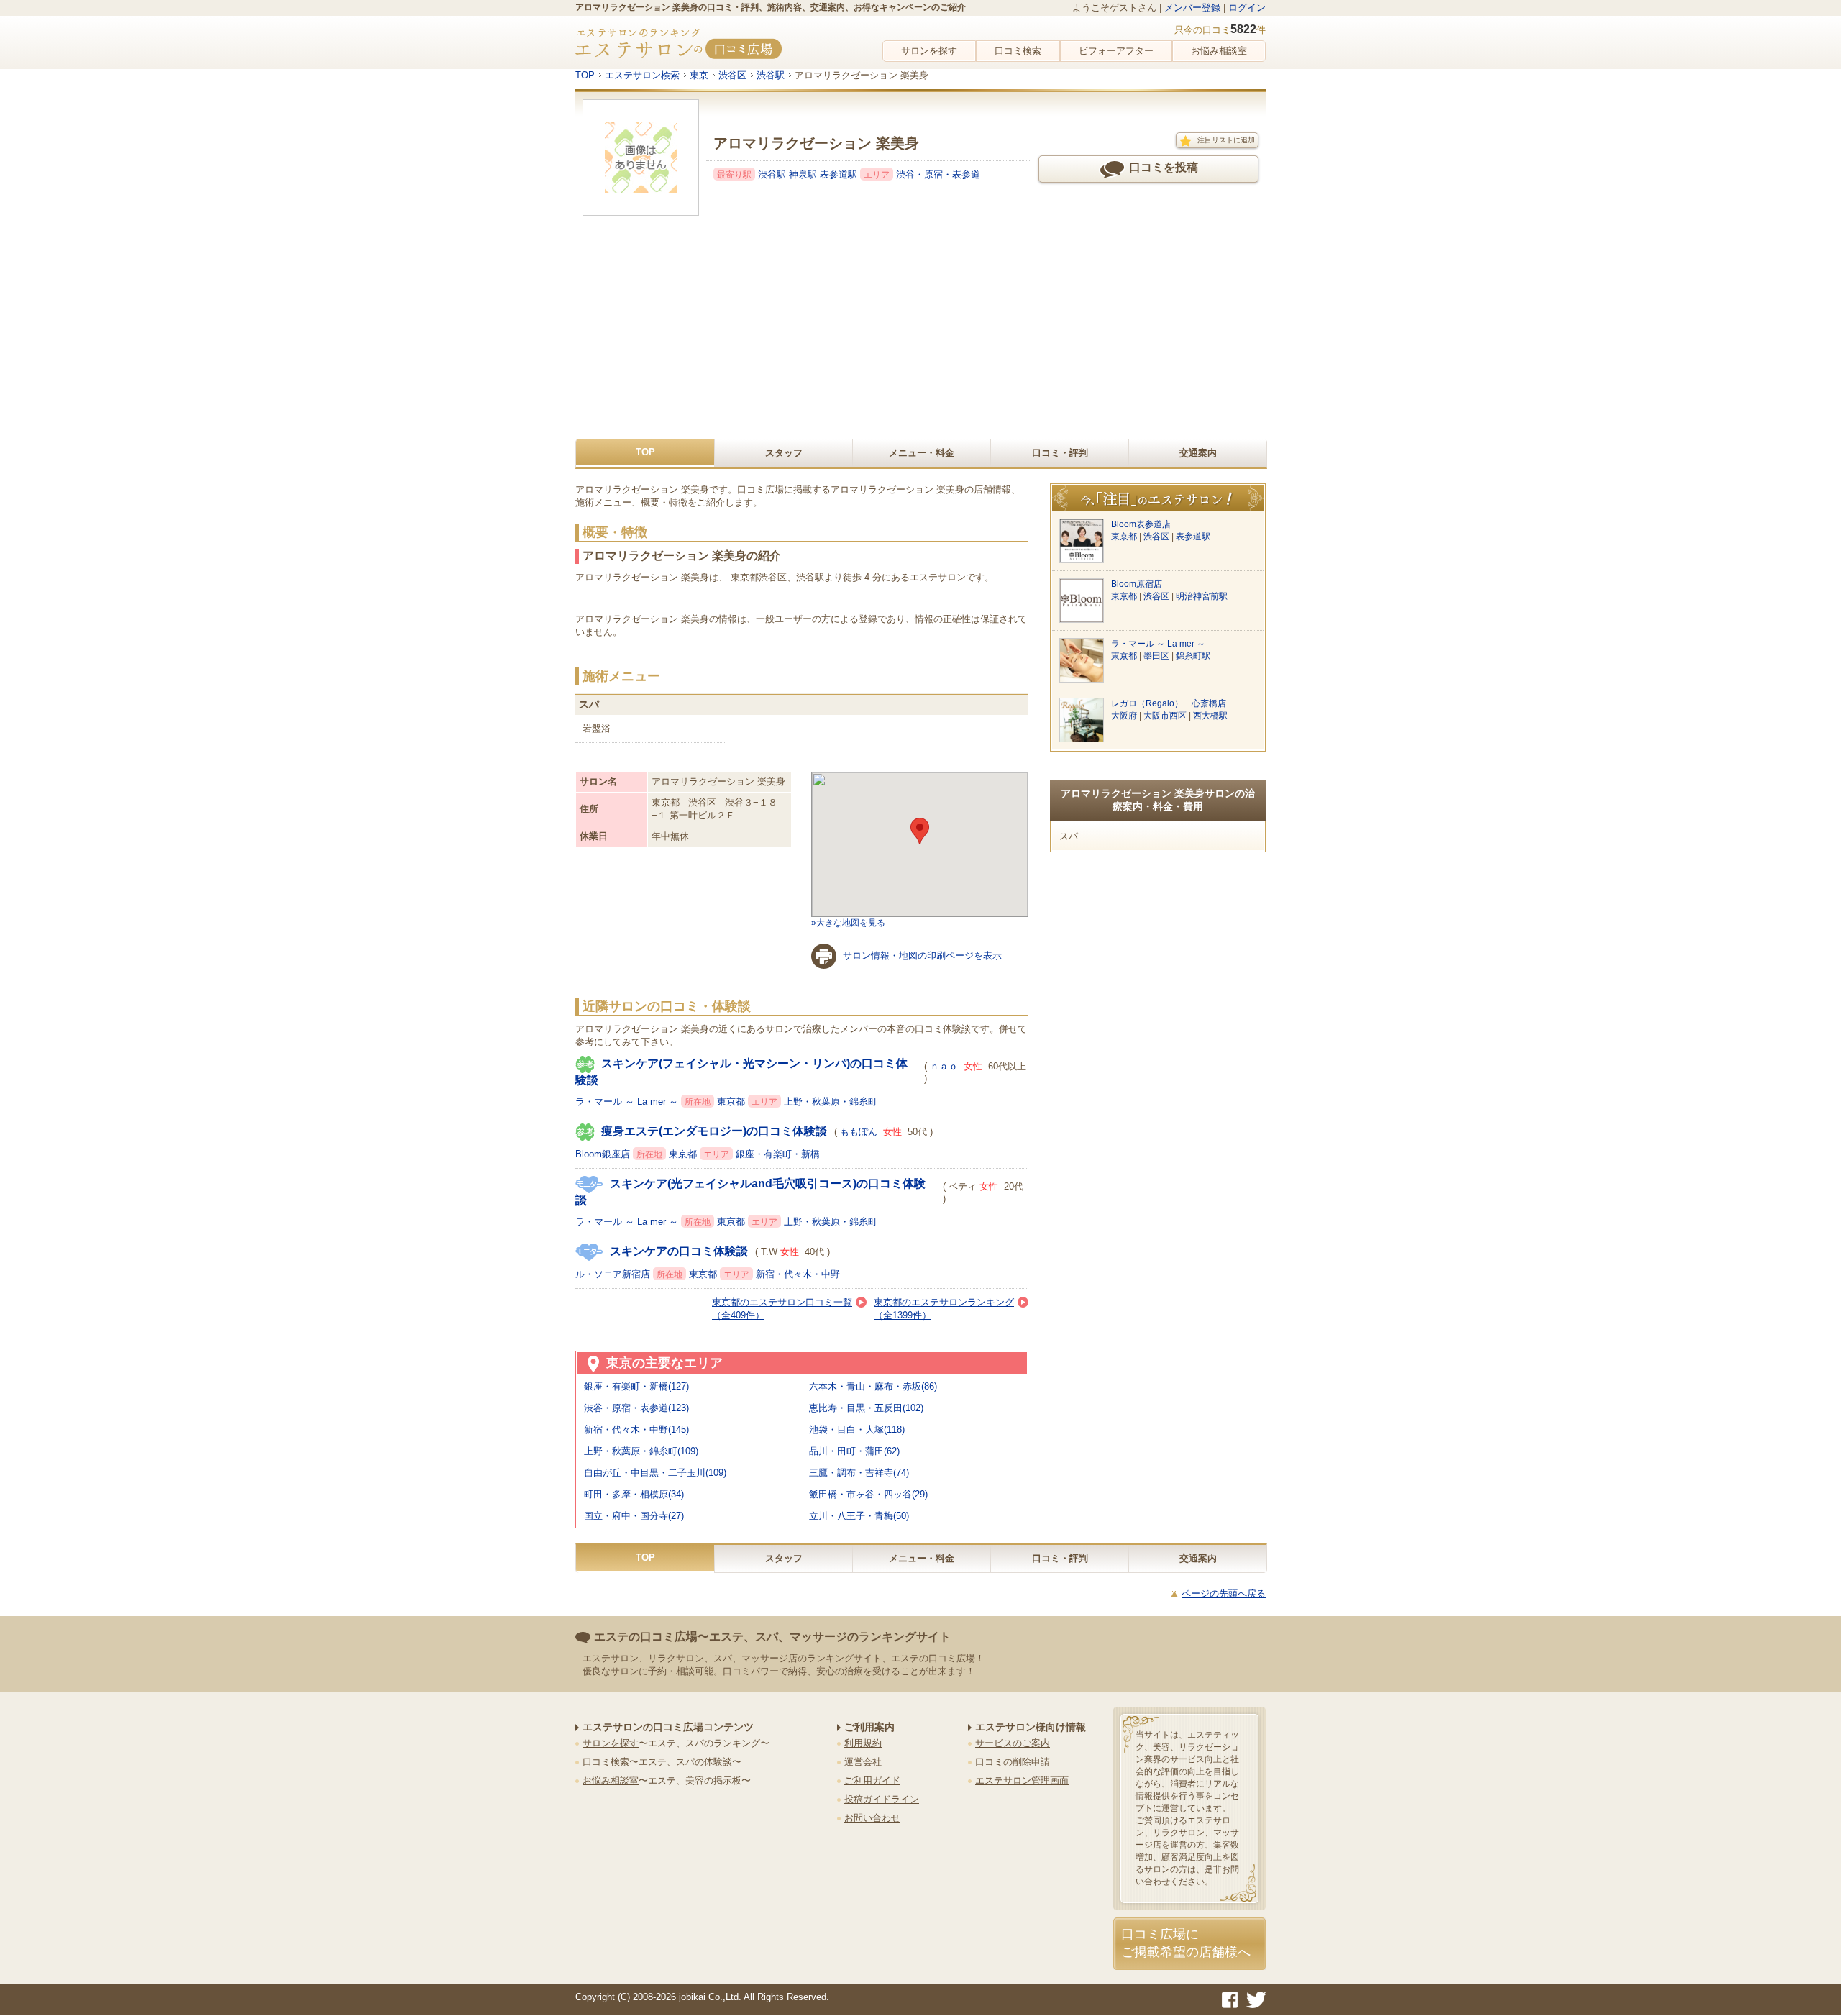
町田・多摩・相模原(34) (634, 1494)
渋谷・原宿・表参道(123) (636, 1408)
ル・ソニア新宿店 (614, 1274)
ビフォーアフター (1116, 51)
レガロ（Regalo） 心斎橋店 (1169, 703)
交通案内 (1198, 453)
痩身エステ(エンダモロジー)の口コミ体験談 (714, 1131)
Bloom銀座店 (604, 1154)
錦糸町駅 (1193, 656)
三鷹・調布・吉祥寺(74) (859, 1473)
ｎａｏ (944, 1066)
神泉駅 (804, 174)
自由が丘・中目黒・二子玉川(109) (655, 1473)
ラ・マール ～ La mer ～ (628, 1101)
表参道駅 (840, 174)
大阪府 (1125, 716)
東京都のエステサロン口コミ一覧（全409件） (782, 1309)
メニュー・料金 (922, 453)
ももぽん (859, 1132)
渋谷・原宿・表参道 (938, 174)
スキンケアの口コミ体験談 (679, 1251)
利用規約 (863, 1743)
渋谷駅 (773, 174)
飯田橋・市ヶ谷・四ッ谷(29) (868, 1494)
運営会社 (863, 1762)
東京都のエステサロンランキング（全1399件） (944, 1309)
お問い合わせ (872, 1818)
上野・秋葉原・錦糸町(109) (641, 1451)
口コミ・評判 (1060, 453)
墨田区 (1157, 656)
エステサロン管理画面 (1022, 1780)
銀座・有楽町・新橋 (778, 1154)
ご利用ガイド (872, 1780)
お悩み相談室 (1219, 51)
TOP (645, 452)
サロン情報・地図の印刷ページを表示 (922, 955)
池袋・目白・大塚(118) (857, 1429)
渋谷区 (1157, 537)
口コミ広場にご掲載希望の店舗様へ (1186, 1943)
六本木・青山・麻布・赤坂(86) (873, 1386)
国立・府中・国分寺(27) (634, 1516)
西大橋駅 (1210, 716)
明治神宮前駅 (1202, 596)
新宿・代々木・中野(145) (636, 1429)
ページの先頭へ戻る (1224, 1593)
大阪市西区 (1166, 716)
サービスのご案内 (1013, 1743)
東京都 (732, 1101)
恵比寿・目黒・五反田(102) (866, 1408)
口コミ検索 (1018, 51)
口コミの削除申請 (1013, 1762)
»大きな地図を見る (848, 923)
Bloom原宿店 (1137, 584)
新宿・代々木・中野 (798, 1274)
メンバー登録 (1192, 8)
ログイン (1247, 8)
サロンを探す (929, 51)
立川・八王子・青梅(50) (859, 1516)
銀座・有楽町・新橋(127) (636, 1386)
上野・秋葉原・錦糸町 (831, 1101)
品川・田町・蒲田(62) (854, 1451)
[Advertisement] (920, 331)
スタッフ (784, 453)
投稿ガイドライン (882, 1799)
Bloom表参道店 (1141, 524)
